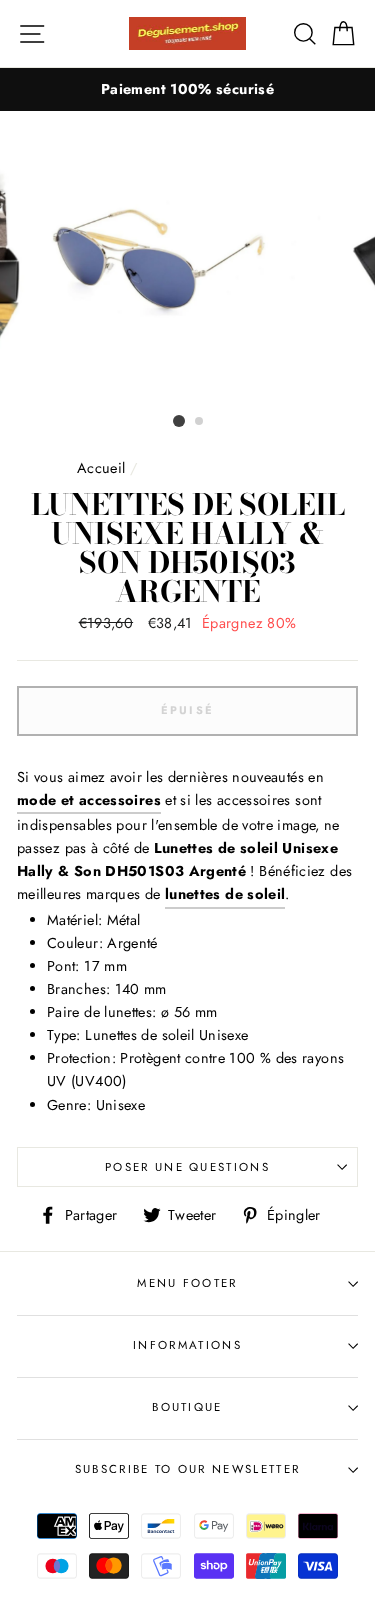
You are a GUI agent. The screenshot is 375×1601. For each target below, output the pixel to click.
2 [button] (200, 422)
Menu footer (187, 1283)
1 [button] (179, 421)
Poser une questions (187, 1167)
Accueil (101, 468)
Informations (187, 1345)
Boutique (187, 1407)
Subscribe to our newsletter (187, 1469)
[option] (187, 89)
